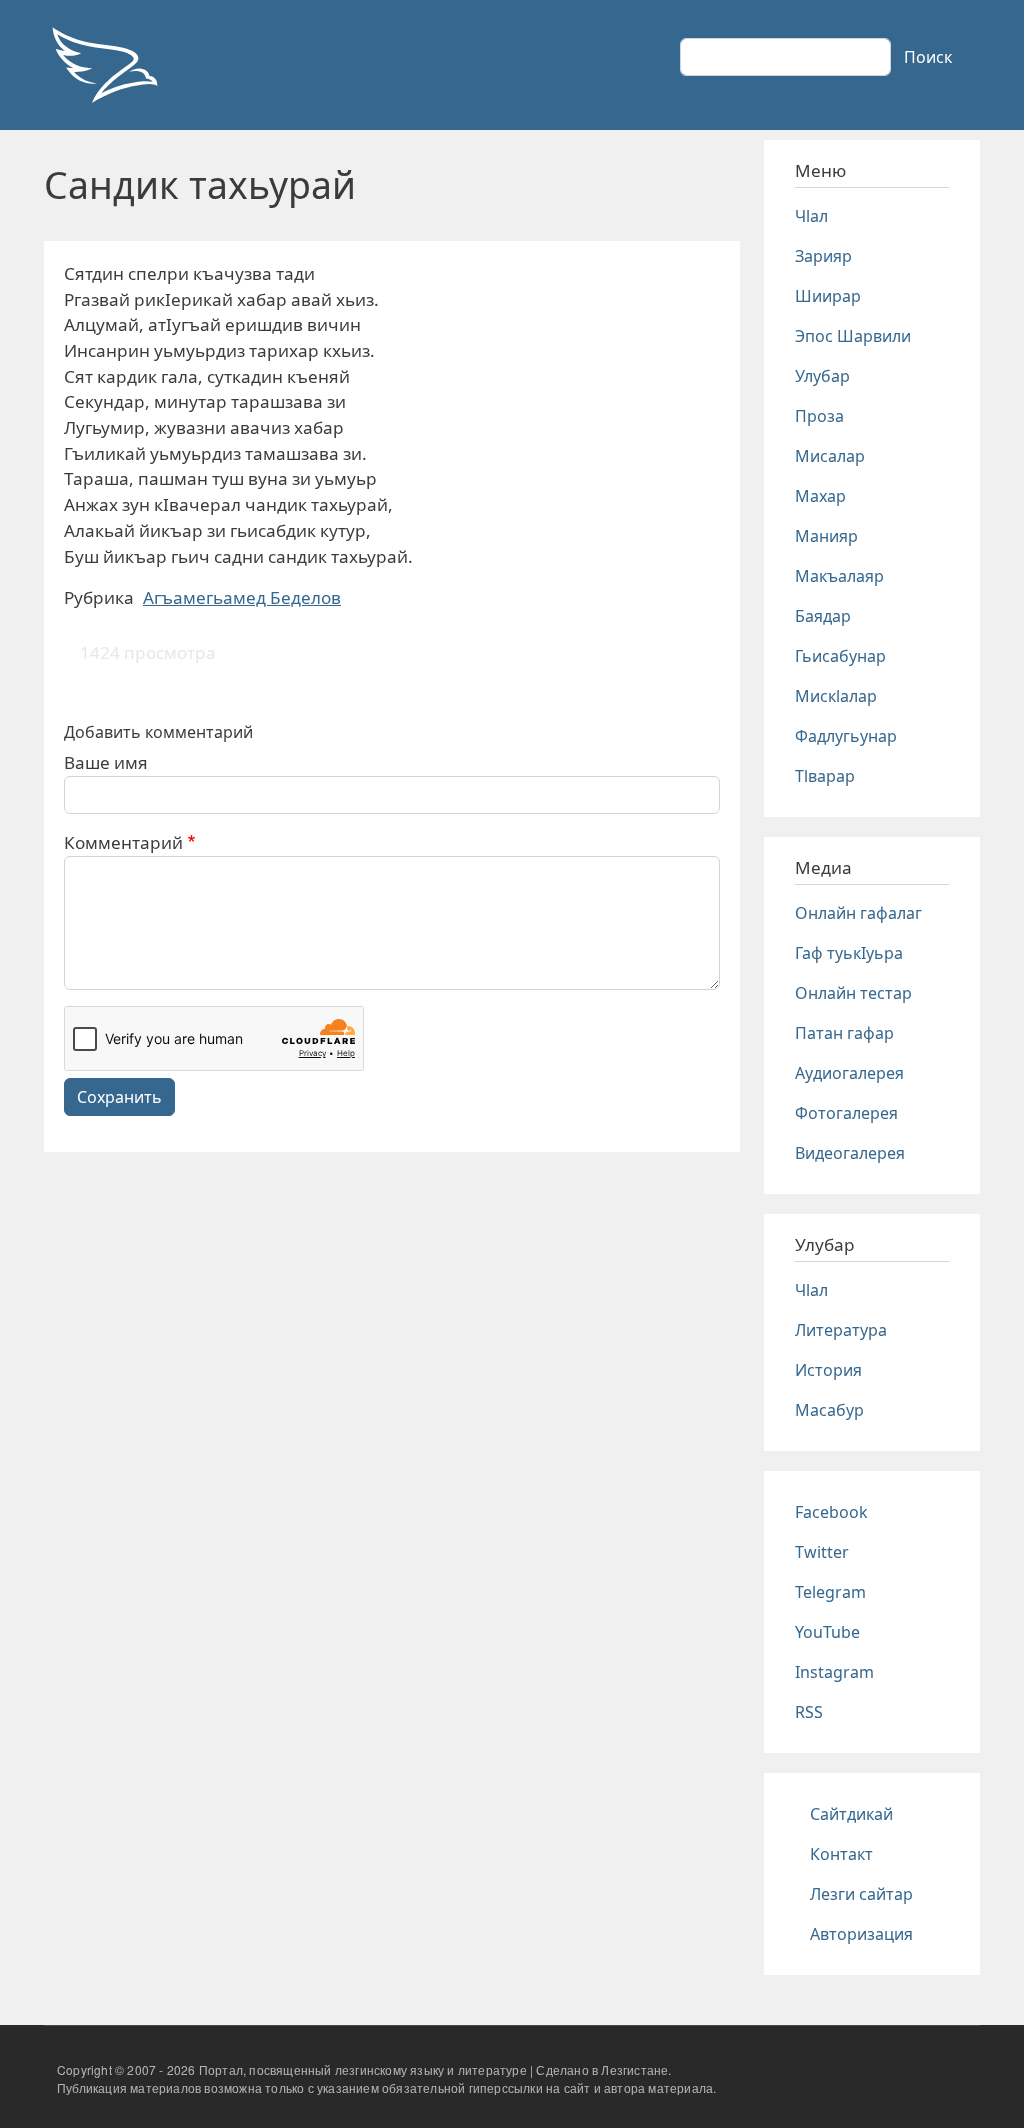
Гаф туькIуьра (849, 953)
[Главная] (104, 65)
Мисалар (830, 456)
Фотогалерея (846, 1113)
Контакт (841, 1854)
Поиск (928, 57)
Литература (841, 1330)
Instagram (834, 1672)
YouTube (827, 1632)
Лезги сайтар (861, 1894)
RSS (809, 1712)
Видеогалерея (850, 1153)
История (828, 1370)
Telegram (830, 1592)
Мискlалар (836, 696)
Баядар (823, 616)
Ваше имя (106, 762)
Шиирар (828, 296)
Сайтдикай (851, 1814)
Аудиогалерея (849, 1073)
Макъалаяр (839, 576)
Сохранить (119, 1097)
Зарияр (823, 256)
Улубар (822, 376)
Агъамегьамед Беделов (242, 597)
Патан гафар (844, 1033)
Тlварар (825, 776)
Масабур (829, 1410)
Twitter (822, 1552)
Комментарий (123, 842)
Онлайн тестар (853, 993)
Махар (820, 496)
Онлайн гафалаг (858, 913)
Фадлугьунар (846, 736)
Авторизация (861, 1934)
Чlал (811, 216)
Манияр (826, 536)
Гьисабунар (840, 656)
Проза (819, 416)
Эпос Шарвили (853, 336)
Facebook (831, 1512)
